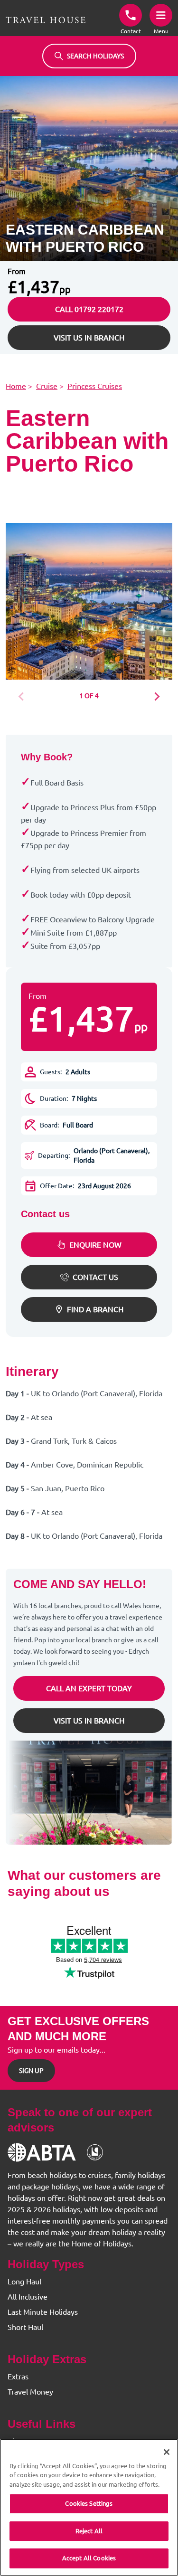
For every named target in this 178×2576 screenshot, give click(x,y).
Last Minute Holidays (43, 2312)
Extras (18, 2377)
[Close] (167, 2452)
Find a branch (95, 1309)
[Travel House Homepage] (46, 20)
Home (16, 386)
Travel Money (30, 2392)
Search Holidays (95, 56)
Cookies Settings (89, 2503)
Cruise (47, 386)
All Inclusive (28, 2297)
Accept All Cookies (89, 2558)
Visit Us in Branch (89, 1721)
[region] (89, 2507)
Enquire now (95, 1245)
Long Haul (24, 2282)
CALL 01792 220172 (89, 309)
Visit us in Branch (89, 338)
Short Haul (25, 2327)
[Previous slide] (24, 697)
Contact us (95, 1277)
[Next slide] (154, 697)
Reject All (89, 2531)
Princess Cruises (95, 386)
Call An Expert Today (89, 1688)
